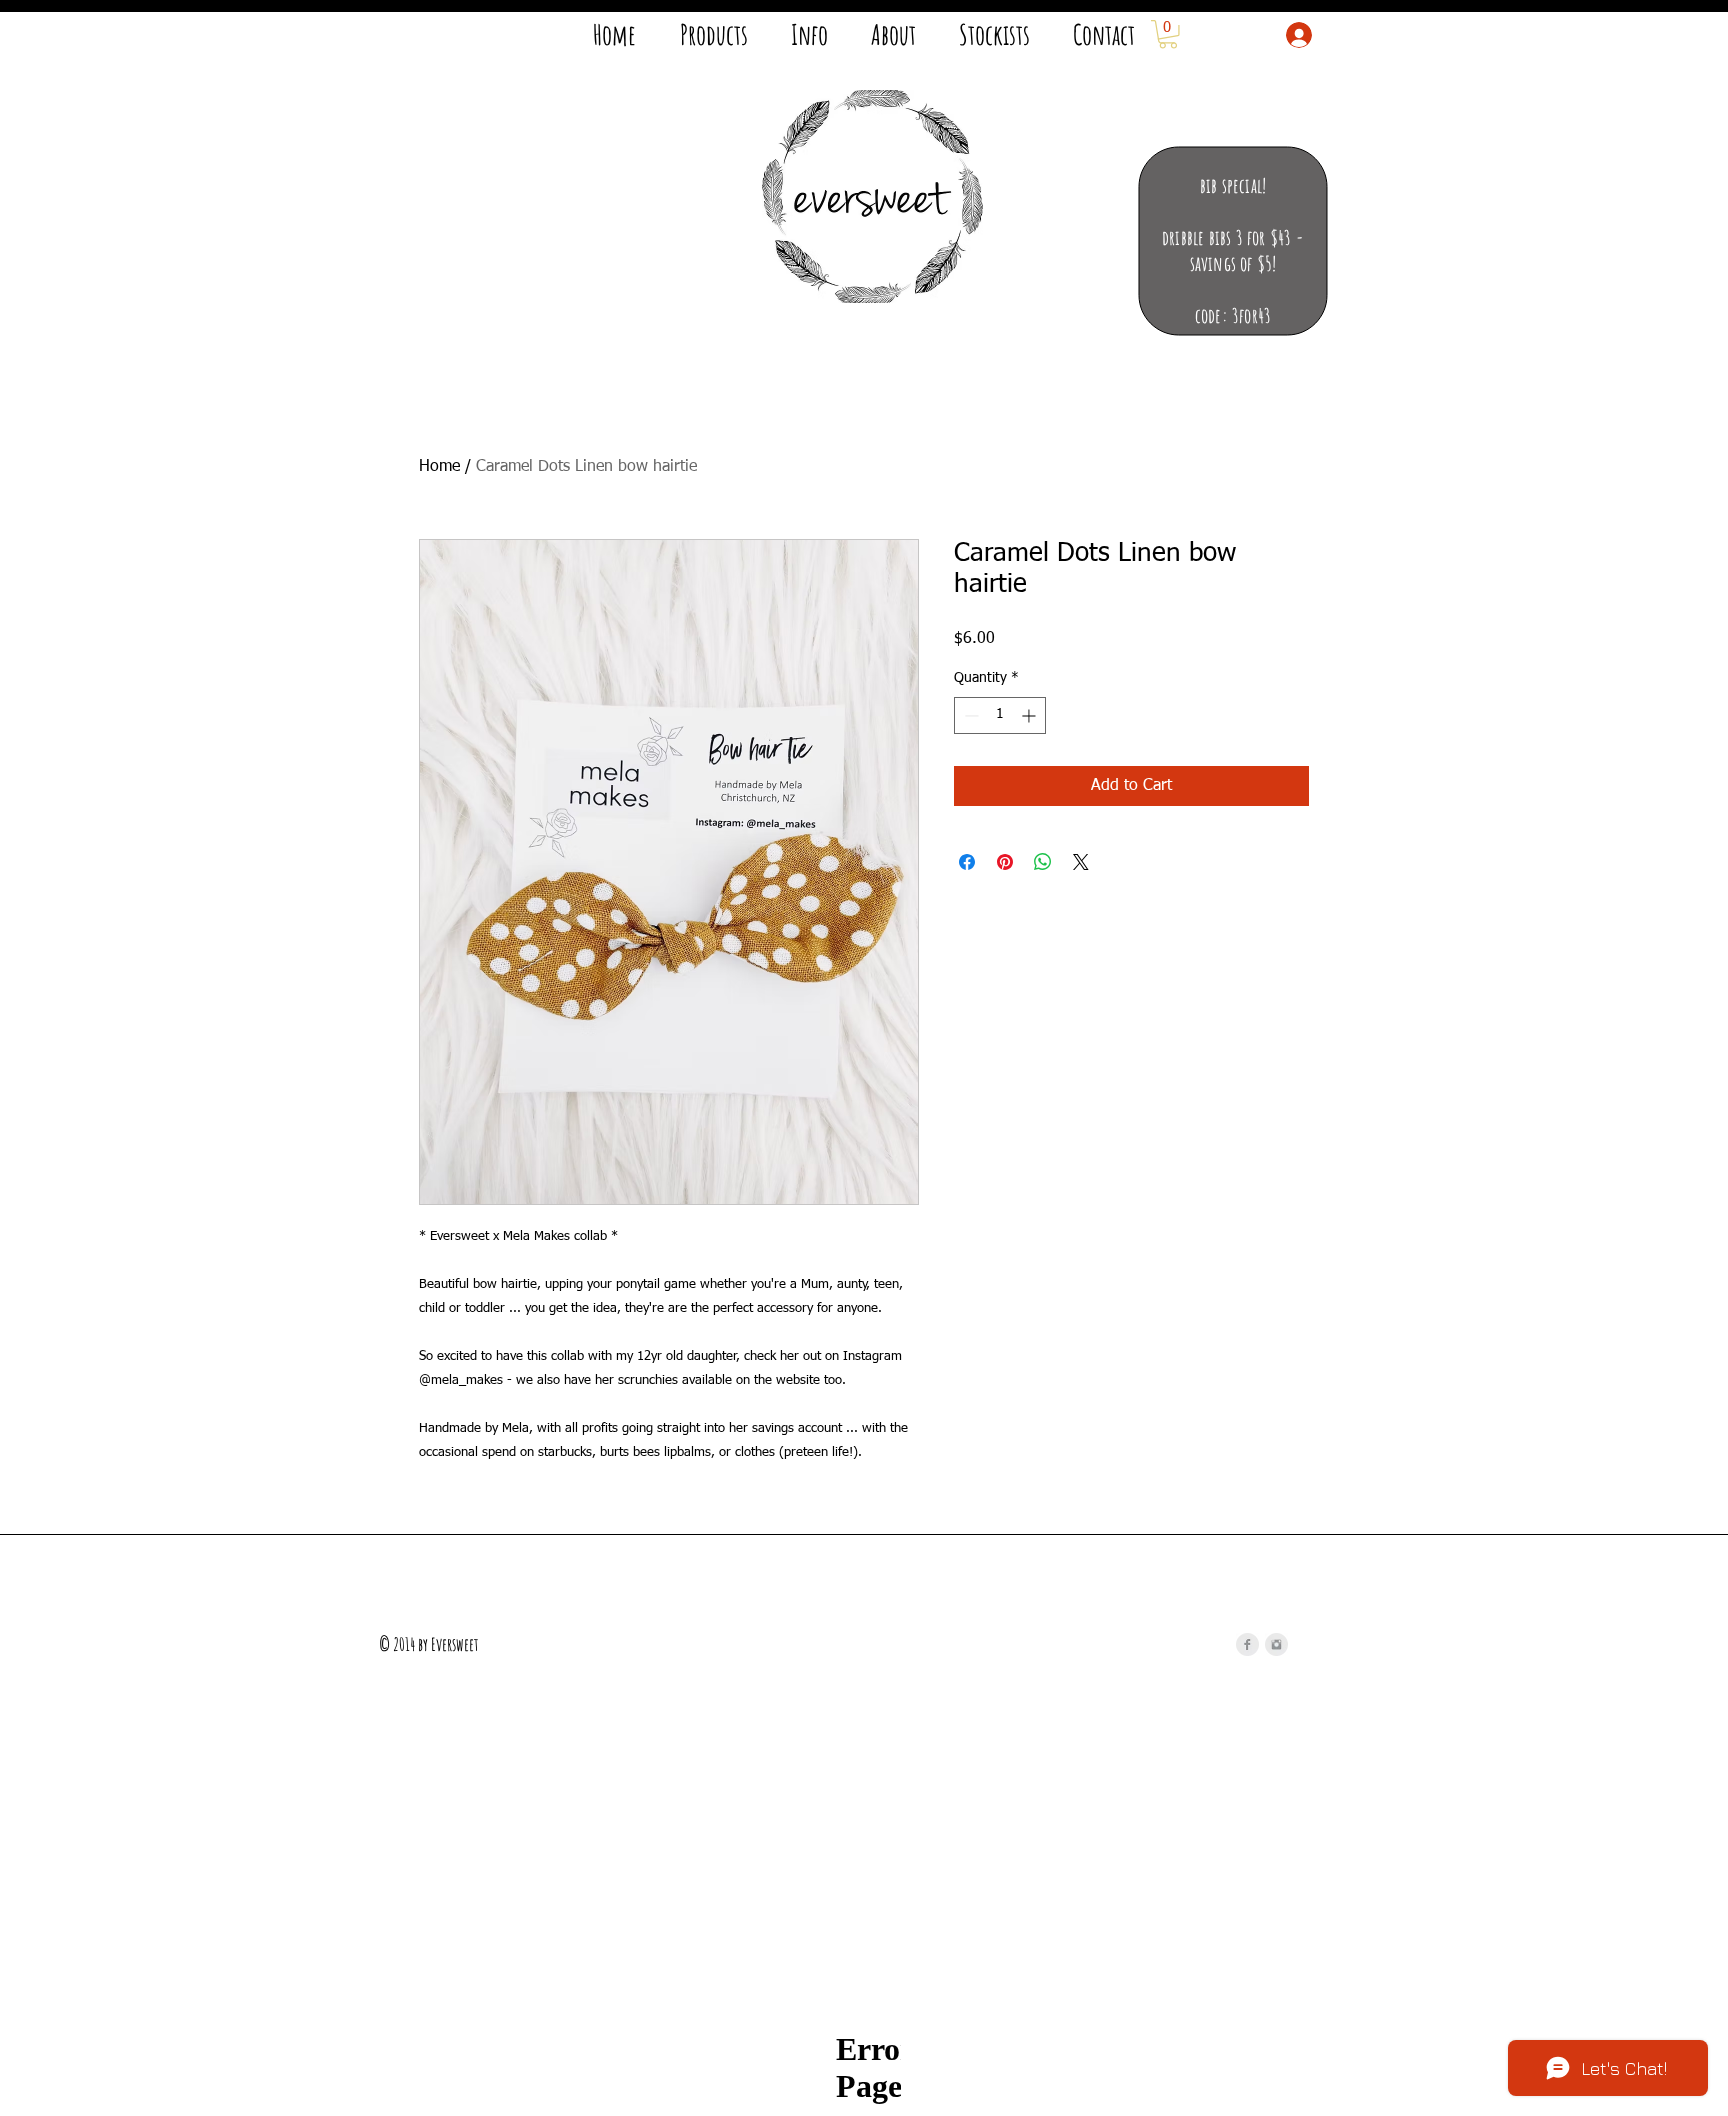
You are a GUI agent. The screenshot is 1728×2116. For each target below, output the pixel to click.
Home (439, 467)
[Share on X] (1081, 862)
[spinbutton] (1000, 715)
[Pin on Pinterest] (1005, 862)
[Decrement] (969, 715)
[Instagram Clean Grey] (1276, 1644)
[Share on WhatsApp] (1043, 862)
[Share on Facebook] (967, 862)
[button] (1168, 34)
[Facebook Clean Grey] (1247, 1644)
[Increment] (1030, 715)
